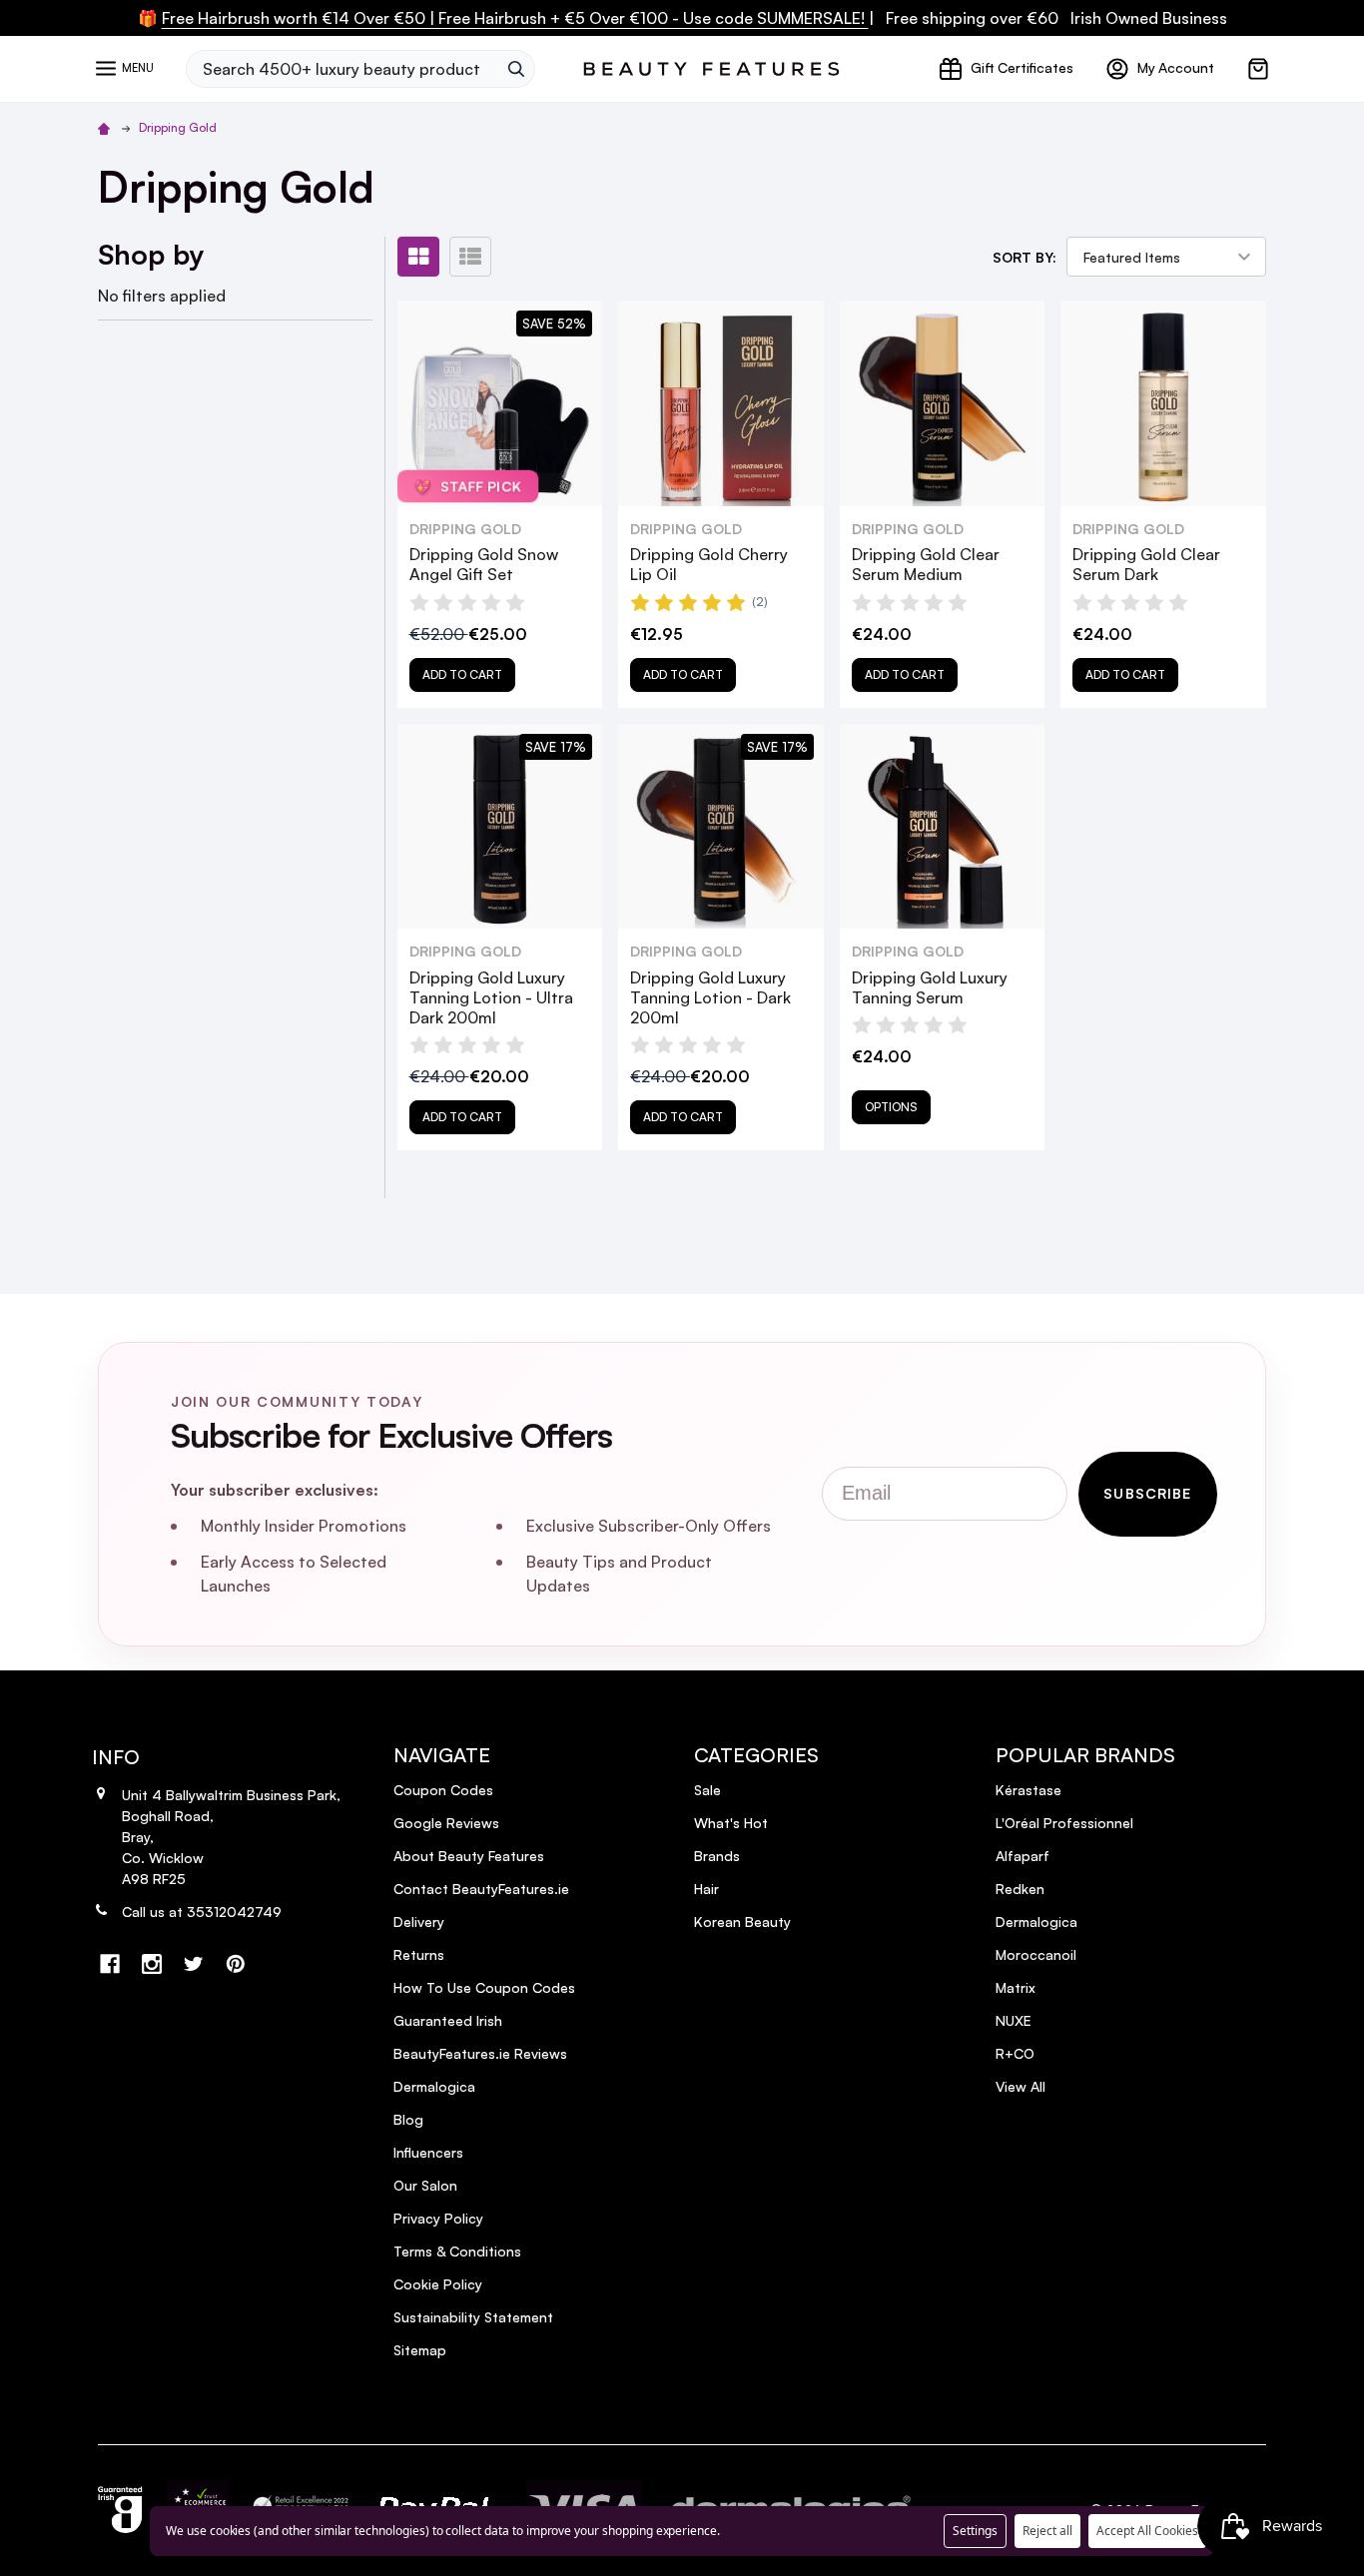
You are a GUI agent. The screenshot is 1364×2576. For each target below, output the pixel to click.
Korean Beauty (742, 1922)
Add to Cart (462, 674)
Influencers (428, 2152)
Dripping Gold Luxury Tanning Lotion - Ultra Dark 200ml (491, 997)
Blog (408, 2119)
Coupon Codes (443, 1790)
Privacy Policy (438, 2218)
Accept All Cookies (1147, 2531)
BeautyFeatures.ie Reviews (480, 2053)
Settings (975, 2531)
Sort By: (1024, 257)
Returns (419, 1954)
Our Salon (425, 2185)
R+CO (1015, 2053)
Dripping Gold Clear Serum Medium (926, 564)
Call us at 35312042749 (202, 1912)
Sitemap (420, 2350)
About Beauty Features (469, 1856)
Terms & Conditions (457, 2251)
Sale (707, 1790)
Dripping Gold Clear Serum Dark (1146, 564)
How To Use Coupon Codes (484, 1987)
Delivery (419, 1922)
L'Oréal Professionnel (1064, 1823)
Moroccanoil (1036, 1954)
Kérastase (1028, 1790)
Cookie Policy (438, 2284)
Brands (717, 1856)
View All (1021, 2086)
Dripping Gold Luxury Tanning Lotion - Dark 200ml (710, 997)
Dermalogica (434, 2086)
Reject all (1047, 2531)
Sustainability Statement (473, 2317)
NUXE (1014, 2020)
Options (891, 1107)
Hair (706, 1889)
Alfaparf (1023, 1856)
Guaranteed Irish (448, 2020)
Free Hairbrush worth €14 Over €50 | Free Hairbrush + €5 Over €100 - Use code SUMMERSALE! (515, 18)
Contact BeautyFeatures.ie (481, 1889)
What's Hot (731, 1823)
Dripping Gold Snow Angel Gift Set (484, 564)
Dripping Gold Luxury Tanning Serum (930, 987)
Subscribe (1147, 1493)
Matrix (1016, 1987)
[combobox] (341, 69)
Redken (1020, 1889)
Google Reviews (446, 1823)
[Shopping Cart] (1258, 69)
